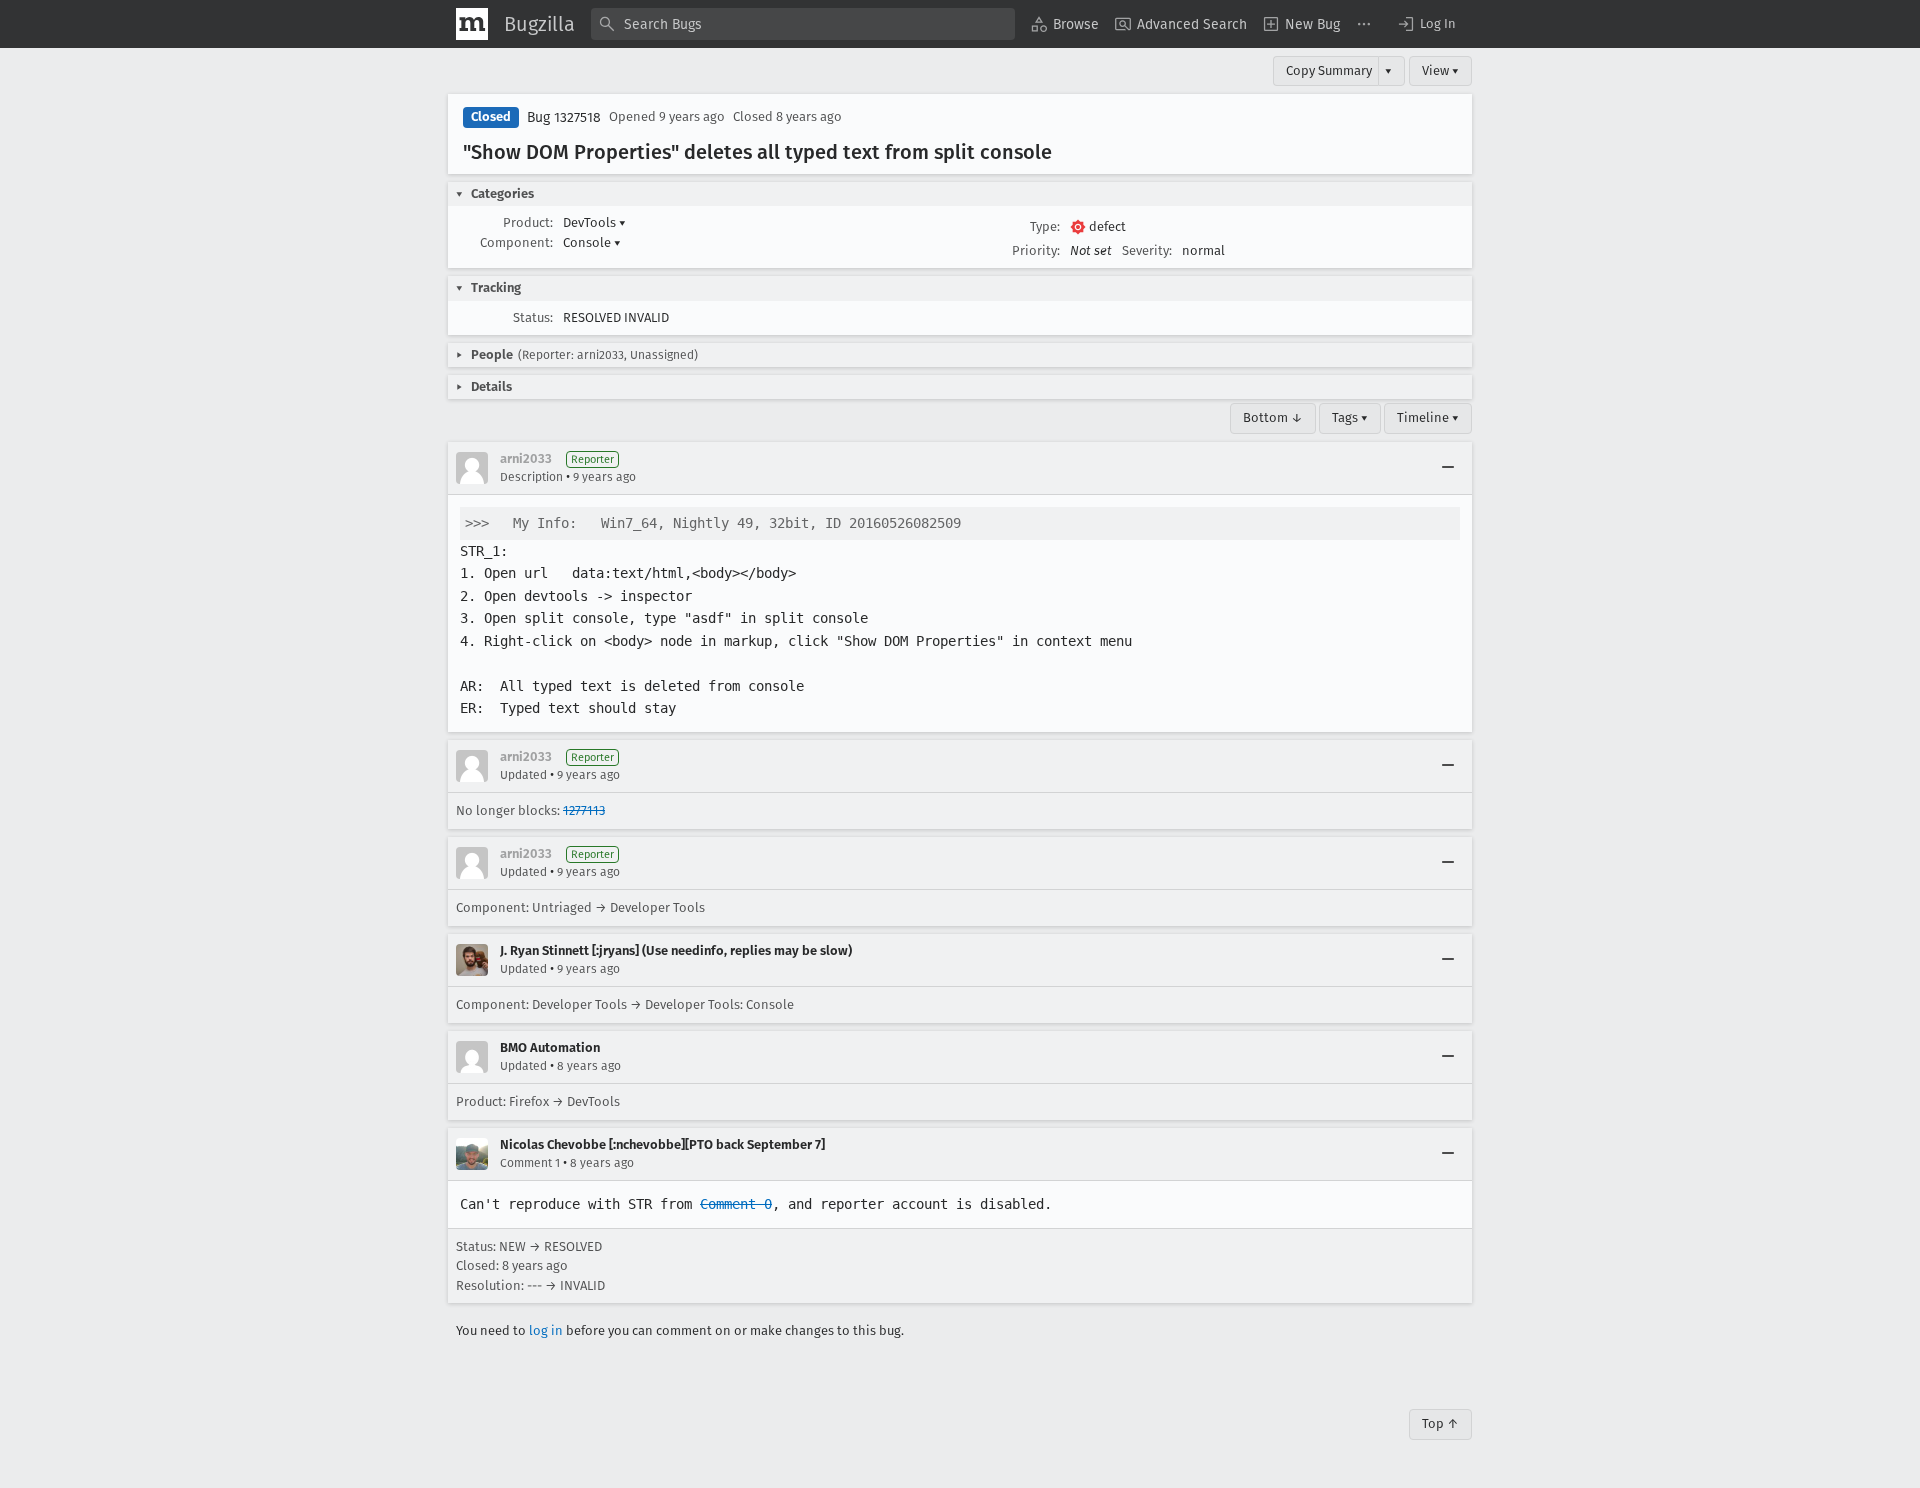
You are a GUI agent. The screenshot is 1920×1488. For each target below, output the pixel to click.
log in (546, 1330)
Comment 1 (530, 1163)
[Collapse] (1448, 468)
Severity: (1147, 250)
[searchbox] (803, 24)
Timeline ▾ (1428, 417)
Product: (528, 222)
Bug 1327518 (564, 117)
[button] (1426, 24)
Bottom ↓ (1273, 417)
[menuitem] (1065, 24)
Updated (523, 775)
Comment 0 (736, 1204)
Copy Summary (1329, 70)
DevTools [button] (594, 222)
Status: (533, 317)
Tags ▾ (1350, 417)
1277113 (584, 810)
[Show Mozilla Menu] (472, 24)
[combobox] (803, 24)
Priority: (1036, 250)
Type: (1045, 226)
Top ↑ (1440, 1423)
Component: (516, 242)
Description (531, 477)
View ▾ (1440, 70)
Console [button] (592, 242)
